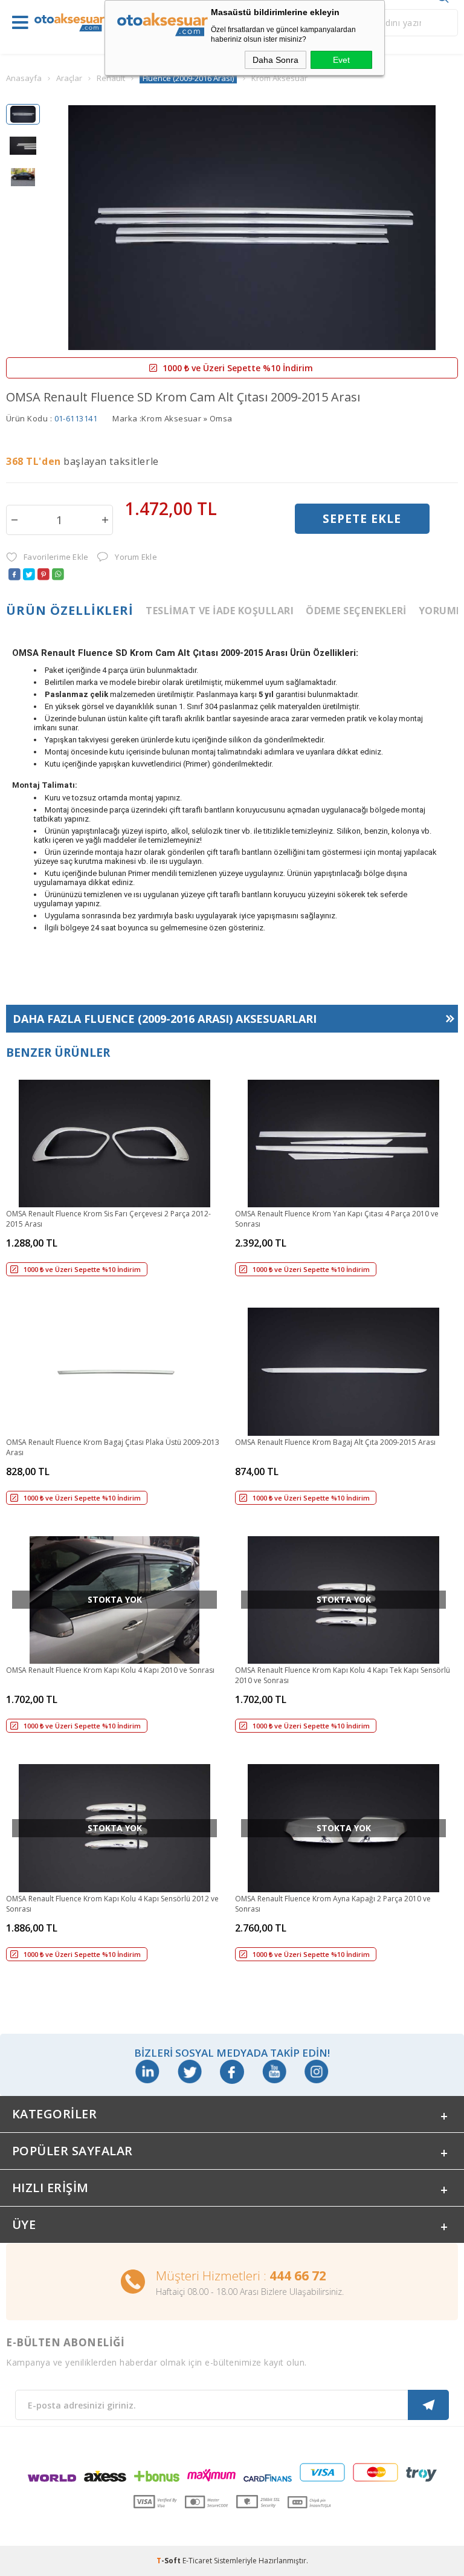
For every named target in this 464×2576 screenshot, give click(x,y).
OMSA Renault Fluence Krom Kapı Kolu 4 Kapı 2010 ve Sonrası (110, 1670)
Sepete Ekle (362, 519)
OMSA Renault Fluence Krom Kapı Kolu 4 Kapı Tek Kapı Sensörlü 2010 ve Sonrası (343, 1675)
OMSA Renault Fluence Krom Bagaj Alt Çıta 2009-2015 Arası (335, 1442)
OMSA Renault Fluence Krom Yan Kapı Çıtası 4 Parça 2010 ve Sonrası (337, 1219)
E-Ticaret (197, 2561)
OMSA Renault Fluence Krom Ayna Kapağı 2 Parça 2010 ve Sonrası (333, 1904)
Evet (341, 60)
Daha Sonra (275, 60)
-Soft (169, 2561)
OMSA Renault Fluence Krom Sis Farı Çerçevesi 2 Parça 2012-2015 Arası (108, 1219)
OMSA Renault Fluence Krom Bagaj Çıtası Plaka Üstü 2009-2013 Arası (113, 1447)
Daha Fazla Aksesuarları (165, 1019)
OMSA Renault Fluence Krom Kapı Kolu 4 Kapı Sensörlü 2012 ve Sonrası (112, 1904)
